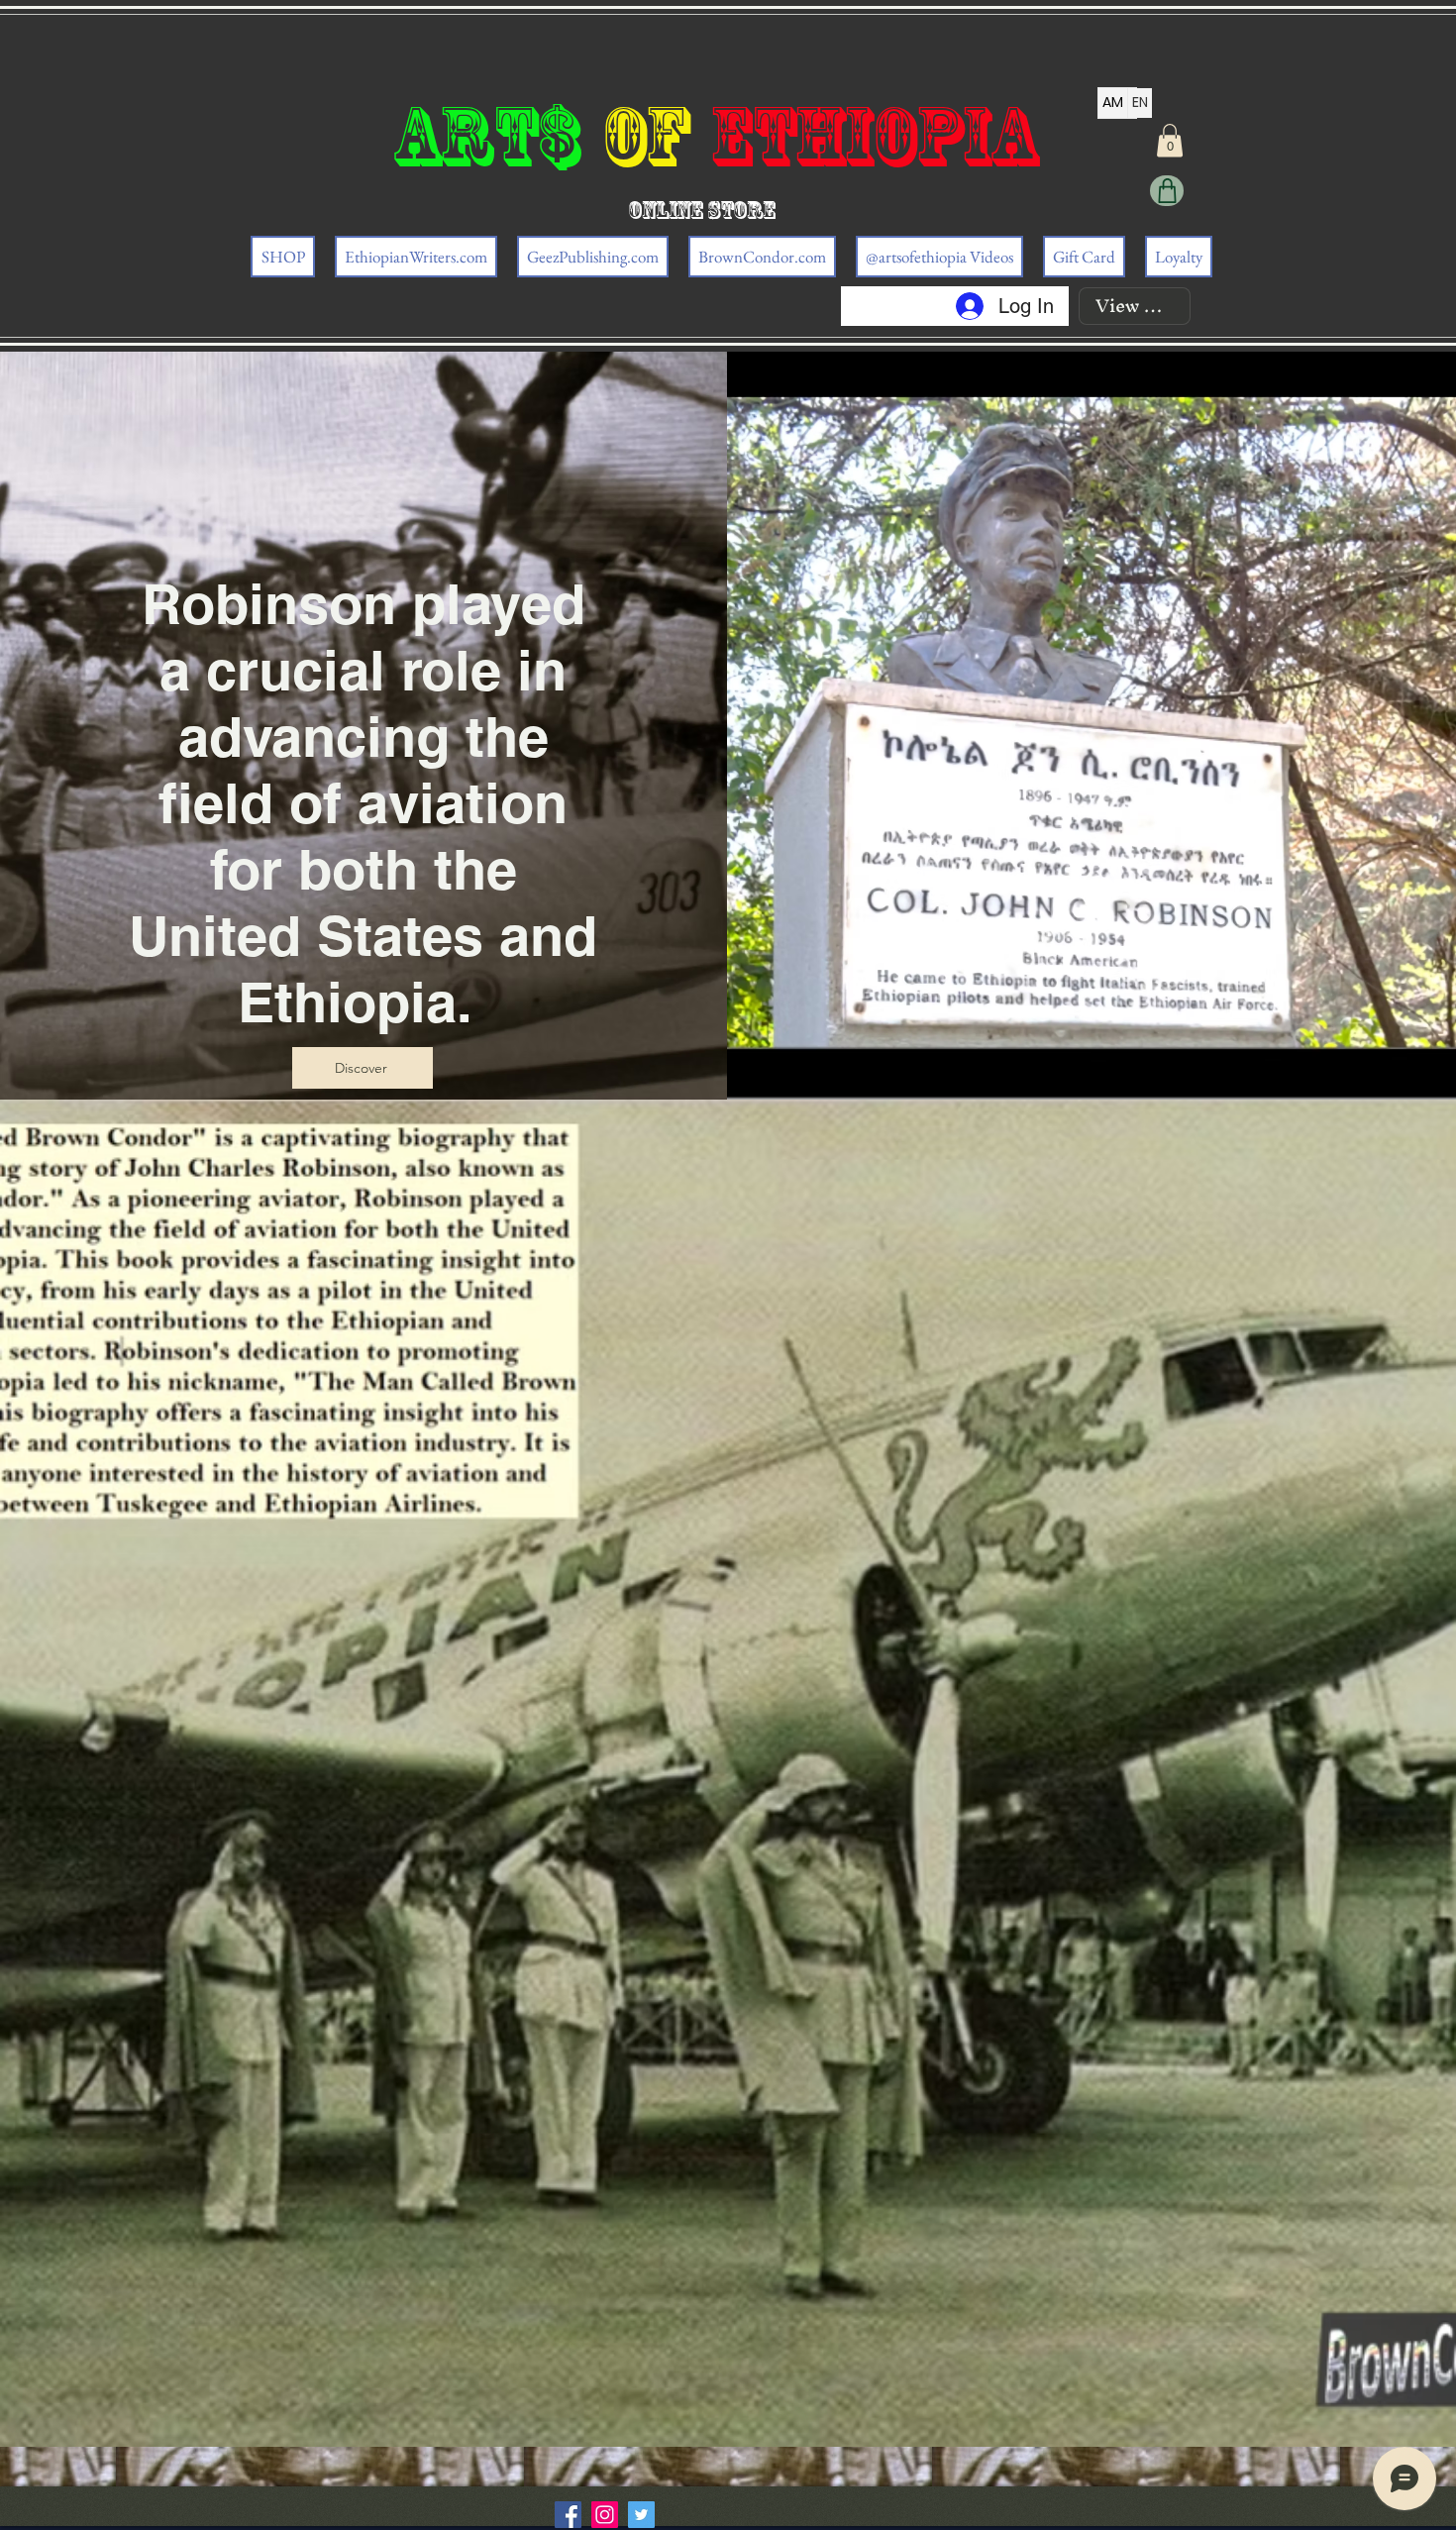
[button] (1170, 140)
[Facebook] (568, 2515)
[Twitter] (641, 2515)
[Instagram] (605, 2515)
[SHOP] (1167, 191)
